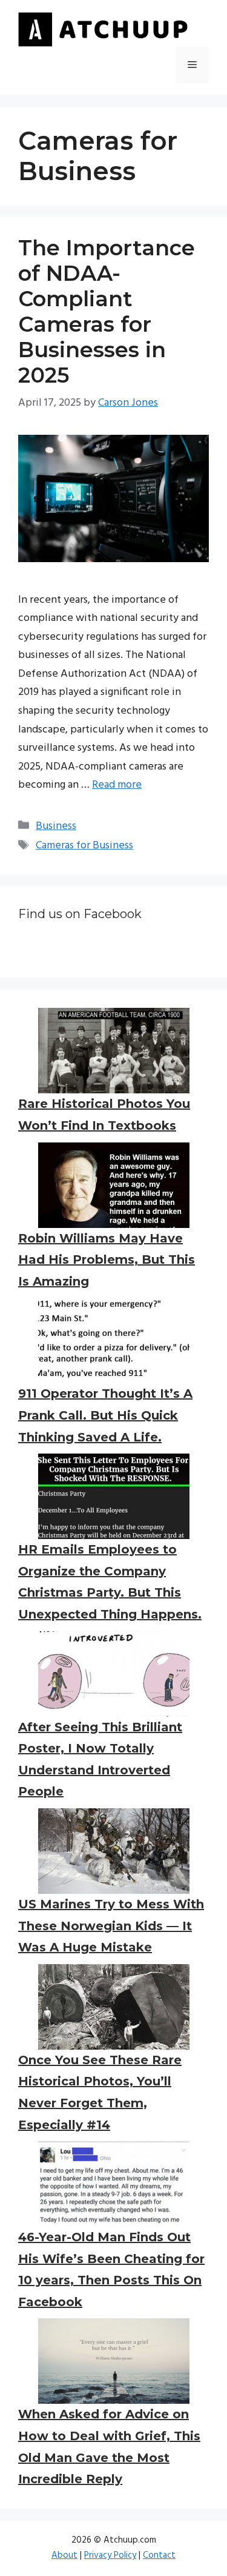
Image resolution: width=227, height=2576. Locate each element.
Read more (117, 785)
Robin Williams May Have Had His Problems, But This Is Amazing (107, 1260)
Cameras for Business (84, 846)
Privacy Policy (110, 2555)
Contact (159, 2555)
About (64, 2555)
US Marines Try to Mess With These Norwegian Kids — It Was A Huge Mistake (111, 1926)
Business (56, 826)
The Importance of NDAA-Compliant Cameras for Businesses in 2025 (107, 311)
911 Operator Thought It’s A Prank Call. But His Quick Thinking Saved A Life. (105, 1415)
